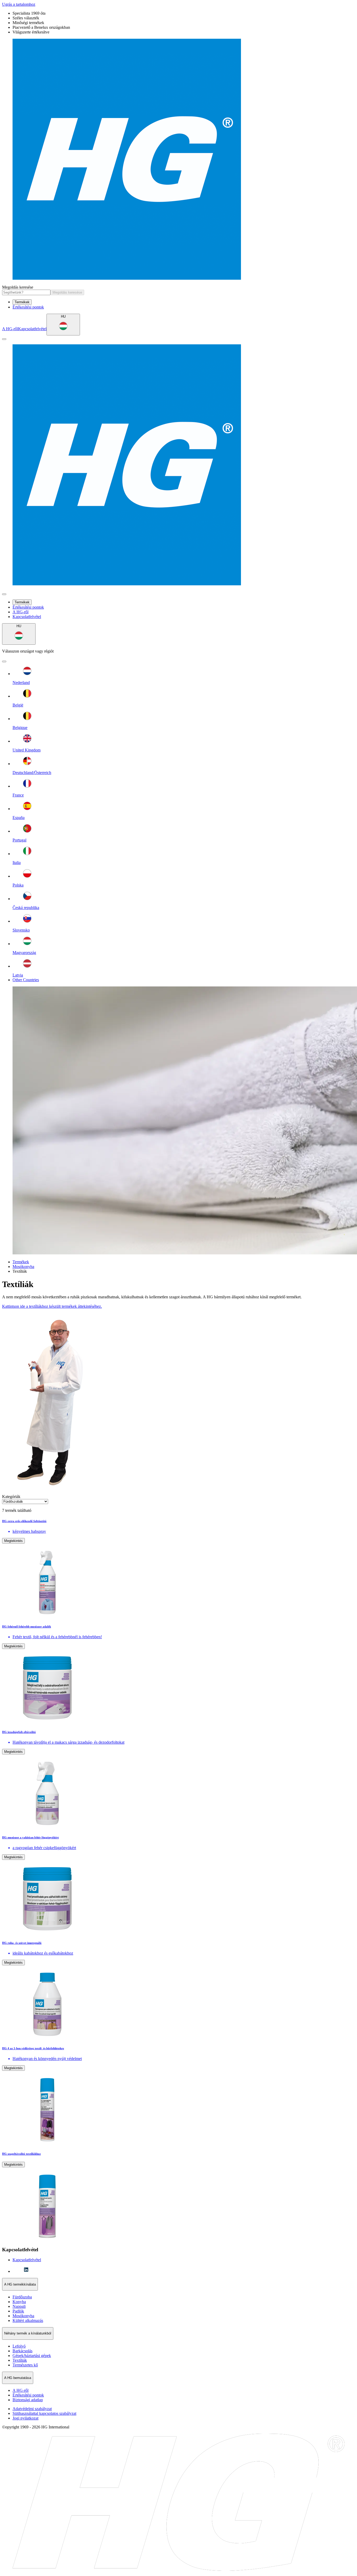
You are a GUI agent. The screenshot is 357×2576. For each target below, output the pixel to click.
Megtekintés (13, 1541)
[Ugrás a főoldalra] (179, 160)
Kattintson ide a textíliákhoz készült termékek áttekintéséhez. (52, 1306)
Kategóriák (11, 1497)
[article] (179, 1569)
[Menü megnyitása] (4, 339)
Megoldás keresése (18, 287)
